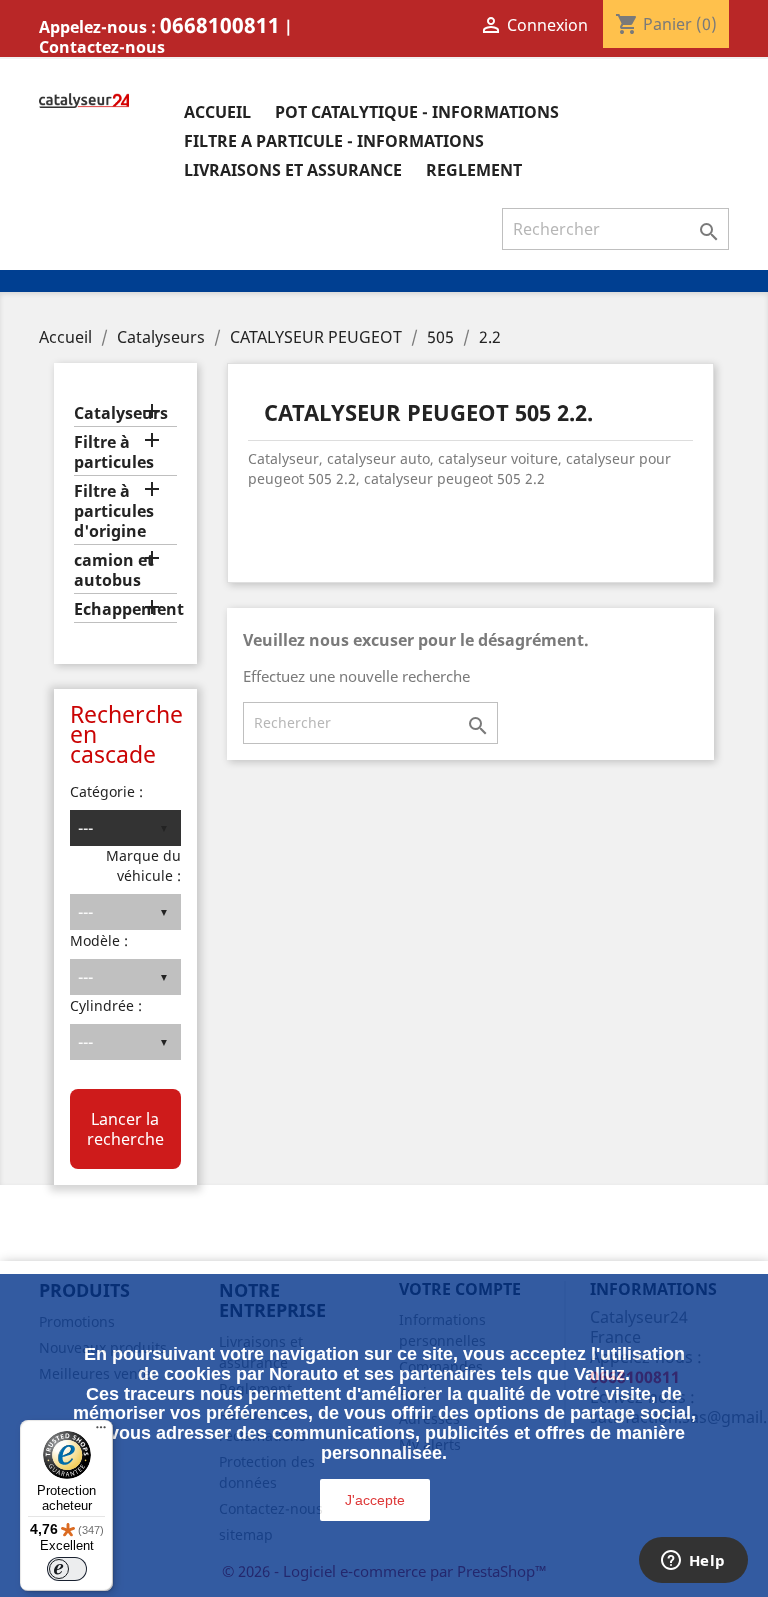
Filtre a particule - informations (334, 141)
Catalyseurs (121, 413)
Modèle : (99, 940)
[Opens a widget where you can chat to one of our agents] (693, 1562)
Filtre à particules (114, 452)
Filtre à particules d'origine (114, 511)
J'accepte (375, 1500)
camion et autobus (114, 570)
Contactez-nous (102, 47)
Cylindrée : (106, 1005)
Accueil (217, 112)
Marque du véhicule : (143, 865)
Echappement (125, 609)
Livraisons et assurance (293, 170)
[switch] (67, 1569)
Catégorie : (106, 791)
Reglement (474, 170)
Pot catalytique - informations (417, 112)
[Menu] (101, 1432)
